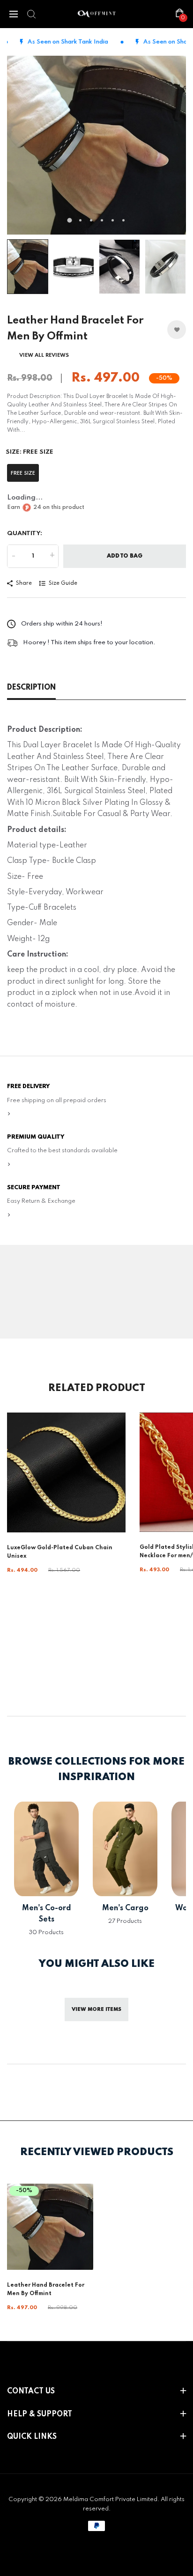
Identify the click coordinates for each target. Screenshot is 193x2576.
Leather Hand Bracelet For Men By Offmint (46, 2289)
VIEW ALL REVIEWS (44, 355)
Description (31, 688)
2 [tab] (80, 220)
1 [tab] (70, 221)
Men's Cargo (125, 1908)
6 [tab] (123, 220)
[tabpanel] (96, 145)
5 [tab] (113, 220)
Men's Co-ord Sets (47, 1914)
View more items (96, 2009)
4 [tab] (102, 220)
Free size (23, 473)
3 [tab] (91, 220)
